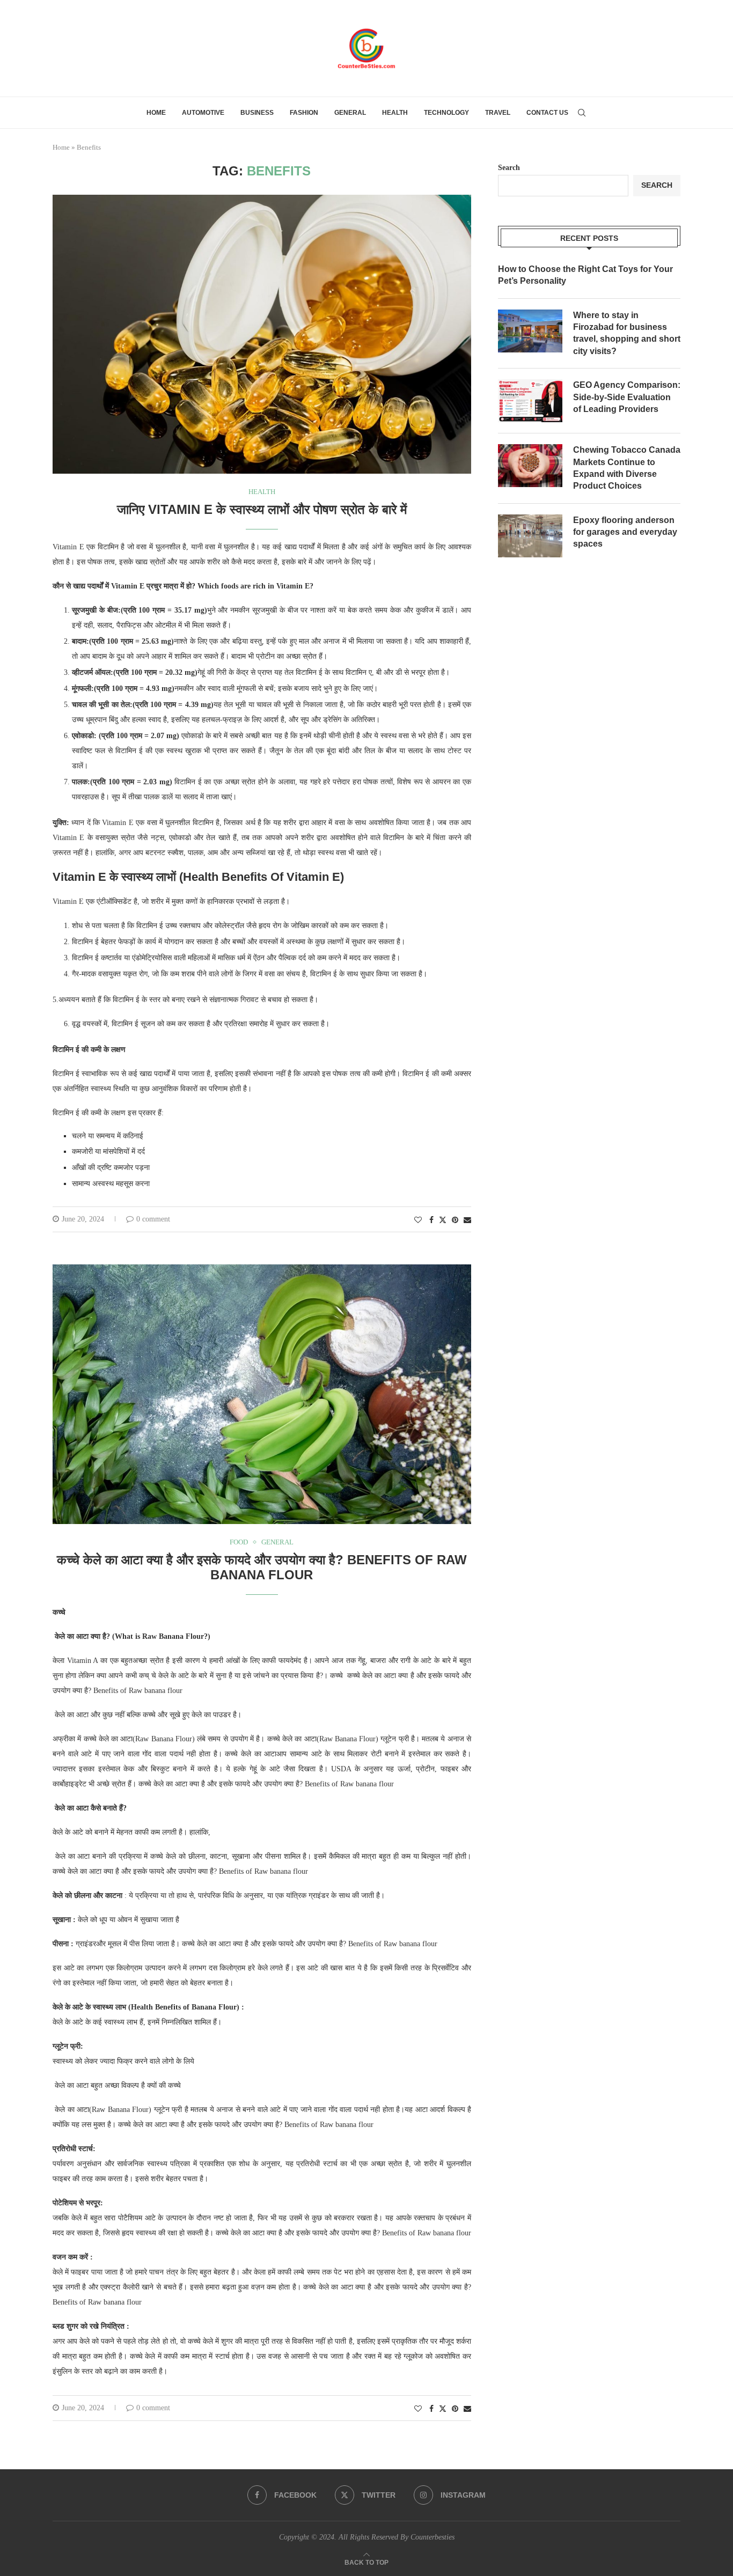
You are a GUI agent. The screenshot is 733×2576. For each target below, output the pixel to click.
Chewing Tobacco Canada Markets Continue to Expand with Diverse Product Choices (627, 468)
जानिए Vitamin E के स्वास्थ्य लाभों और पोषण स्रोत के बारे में (262, 509)
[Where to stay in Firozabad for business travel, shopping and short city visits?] (530, 331)
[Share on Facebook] (431, 1220)
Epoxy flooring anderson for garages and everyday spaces (625, 532)
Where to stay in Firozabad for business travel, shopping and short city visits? (627, 333)
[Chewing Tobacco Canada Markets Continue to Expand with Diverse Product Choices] (530, 466)
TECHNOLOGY (446, 113)
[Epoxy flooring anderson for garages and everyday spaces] (530, 536)
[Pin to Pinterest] (455, 1220)
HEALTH (395, 113)
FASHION (304, 113)
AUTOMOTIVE (203, 113)
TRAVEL (498, 113)
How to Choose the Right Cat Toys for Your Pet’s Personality (585, 275)
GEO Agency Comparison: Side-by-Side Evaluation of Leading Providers (627, 397)
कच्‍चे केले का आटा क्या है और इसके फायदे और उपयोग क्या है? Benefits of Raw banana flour (262, 1567)
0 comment (153, 1219)
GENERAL (350, 113)
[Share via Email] (467, 1220)
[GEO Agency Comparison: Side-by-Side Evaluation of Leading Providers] (530, 401)
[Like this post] (418, 1220)
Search (509, 168)
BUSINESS (257, 113)
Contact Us (547, 113)
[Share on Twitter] (443, 1220)
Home (156, 113)
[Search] (582, 113)
